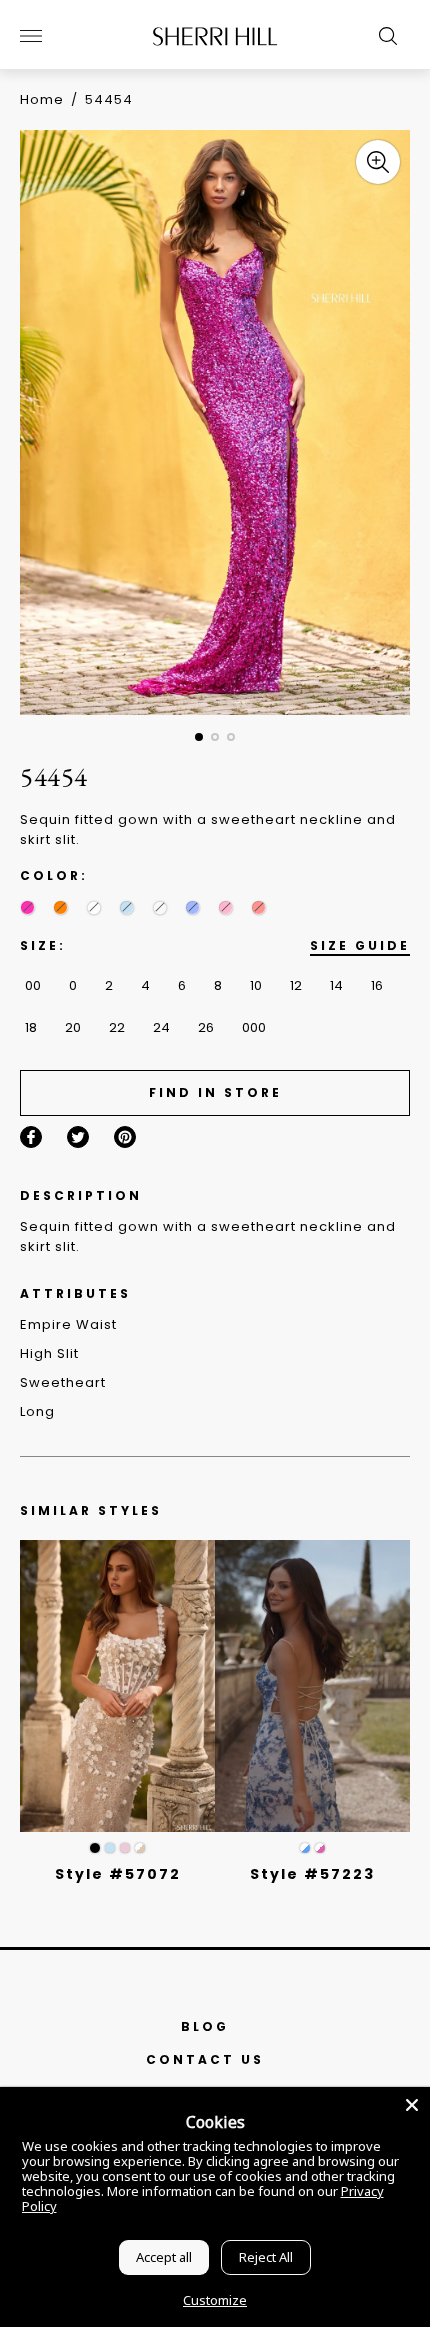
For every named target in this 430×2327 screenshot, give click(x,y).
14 (336, 985)
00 (33, 985)
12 (296, 985)
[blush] (125, 1848)
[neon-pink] (27, 907)
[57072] (117, 1686)
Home (42, 99)
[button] (199, 737)
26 (206, 1027)
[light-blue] (126, 907)
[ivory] (93, 907)
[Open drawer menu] (31, 36)
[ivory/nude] (140, 1848)
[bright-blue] (159, 907)
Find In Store (215, 1092)
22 (117, 1027)
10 (256, 985)
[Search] (383, 36)
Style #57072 (118, 1874)
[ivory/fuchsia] (320, 1848)
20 (73, 1027)
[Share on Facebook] (31, 1137)
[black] (95, 1848)
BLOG (205, 2026)
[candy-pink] (225, 907)
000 (254, 1027)
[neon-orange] (60, 907)
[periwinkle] (192, 907)
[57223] (312, 1686)
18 (31, 1027)
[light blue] (110, 1848)
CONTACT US (205, 2059)
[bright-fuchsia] (258, 907)
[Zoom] (378, 162)
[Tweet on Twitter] (78, 1137)
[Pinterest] (125, 1137)
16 (377, 985)
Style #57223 (312, 1874)
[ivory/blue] (305, 1848)
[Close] (412, 2105)
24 (161, 1027)
